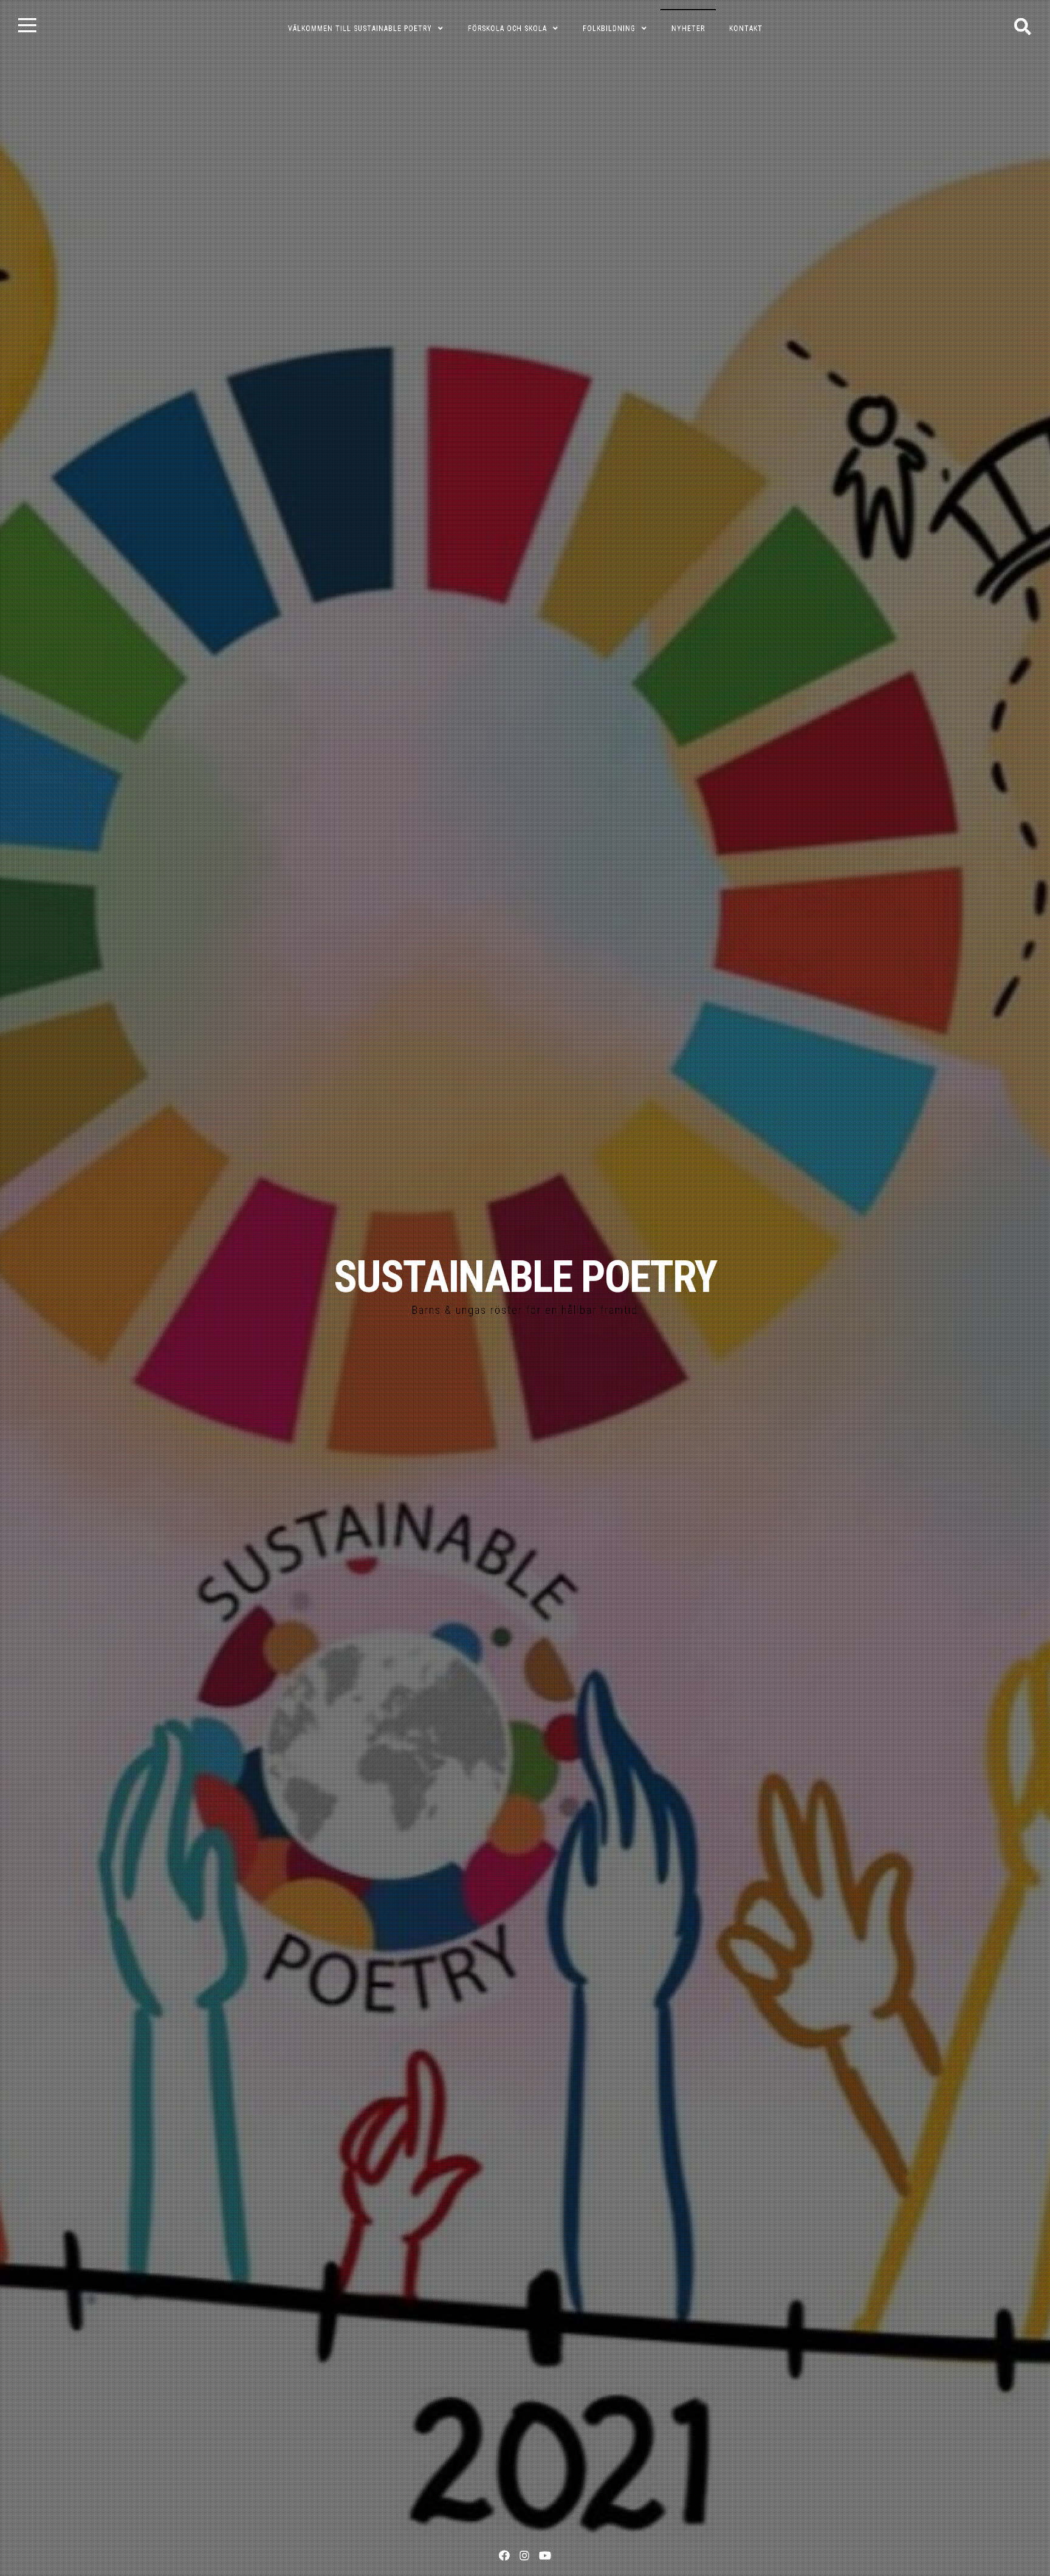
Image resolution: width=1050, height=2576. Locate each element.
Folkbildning (609, 29)
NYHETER (688, 29)
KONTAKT (746, 29)
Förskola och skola (507, 29)
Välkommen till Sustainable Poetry (360, 29)
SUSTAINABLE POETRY (525, 1277)
